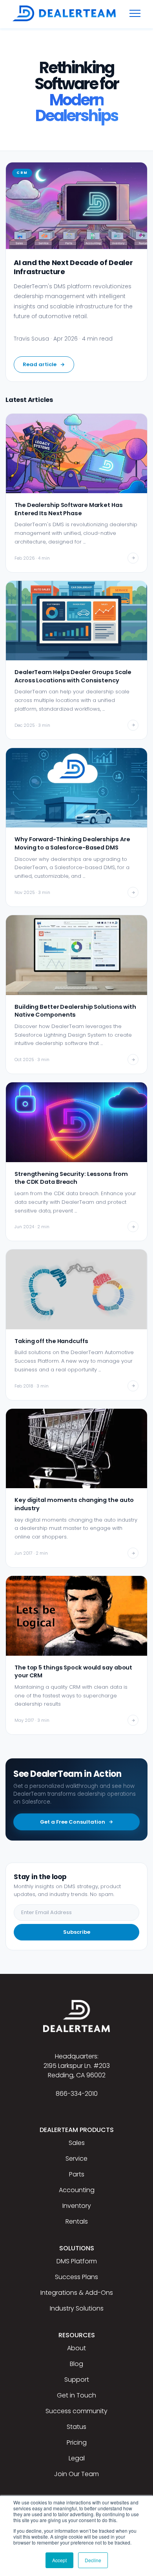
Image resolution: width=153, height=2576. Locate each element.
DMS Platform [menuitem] (77, 2261)
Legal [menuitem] (77, 2458)
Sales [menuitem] (77, 2143)
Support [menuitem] (77, 2380)
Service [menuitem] (76, 2159)
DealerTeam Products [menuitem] (77, 2130)
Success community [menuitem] (76, 2411)
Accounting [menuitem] (77, 2190)
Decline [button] (93, 2560)
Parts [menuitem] (77, 2174)
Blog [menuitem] (76, 2364)
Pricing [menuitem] (77, 2442)
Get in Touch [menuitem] (76, 2395)
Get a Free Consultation (73, 1822)
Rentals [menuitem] (77, 2221)
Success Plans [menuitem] (76, 2277)
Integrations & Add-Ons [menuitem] (77, 2293)
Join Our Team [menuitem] (76, 2474)
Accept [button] (59, 2560)
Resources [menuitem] (77, 2335)
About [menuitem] (76, 2348)
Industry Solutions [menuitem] (77, 2308)
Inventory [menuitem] (77, 2206)
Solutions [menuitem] (77, 2248)
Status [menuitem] (76, 2427)
